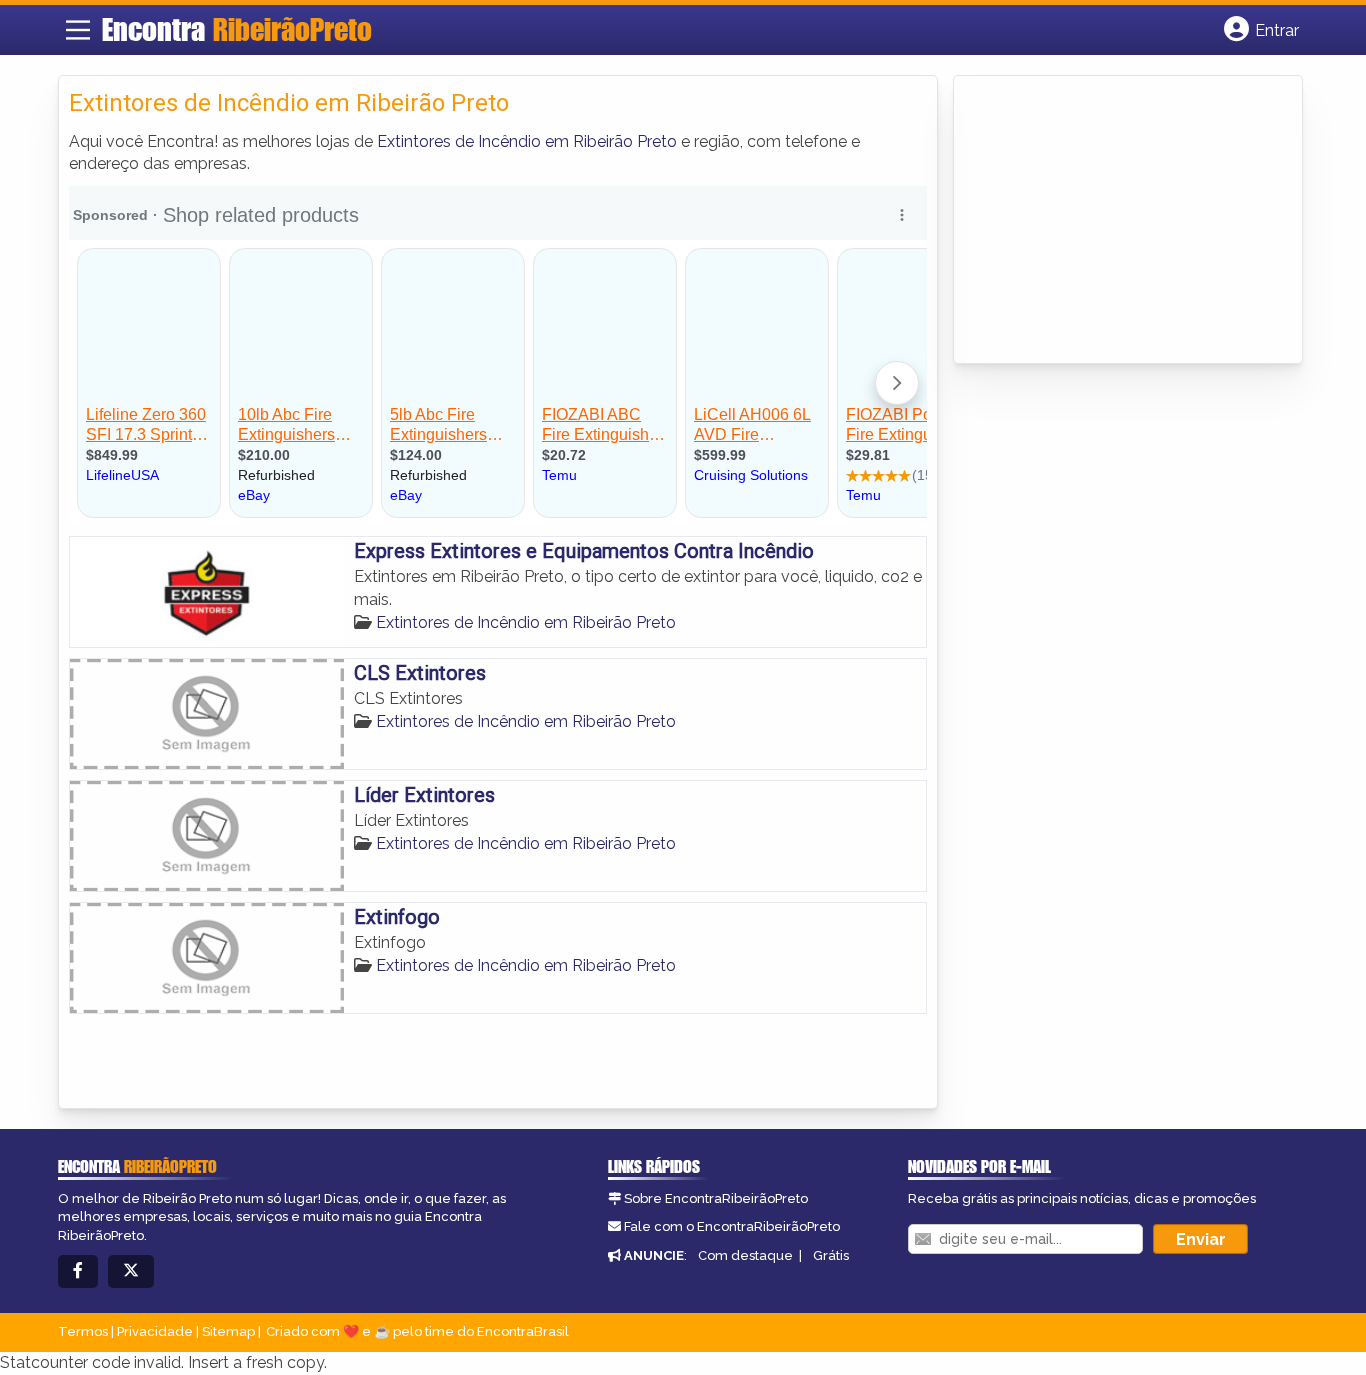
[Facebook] (78, 1271)
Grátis (831, 1255)
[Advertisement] (1114, 221)
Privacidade (155, 1331)
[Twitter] (131, 1271)
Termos (83, 1331)
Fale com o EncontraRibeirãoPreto (732, 1226)
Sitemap (228, 1331)
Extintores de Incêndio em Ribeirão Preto (527, 141)
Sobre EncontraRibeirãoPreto (716, 1198)
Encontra (237, 29)
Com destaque (745, 1255)
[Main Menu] (78, 30)
